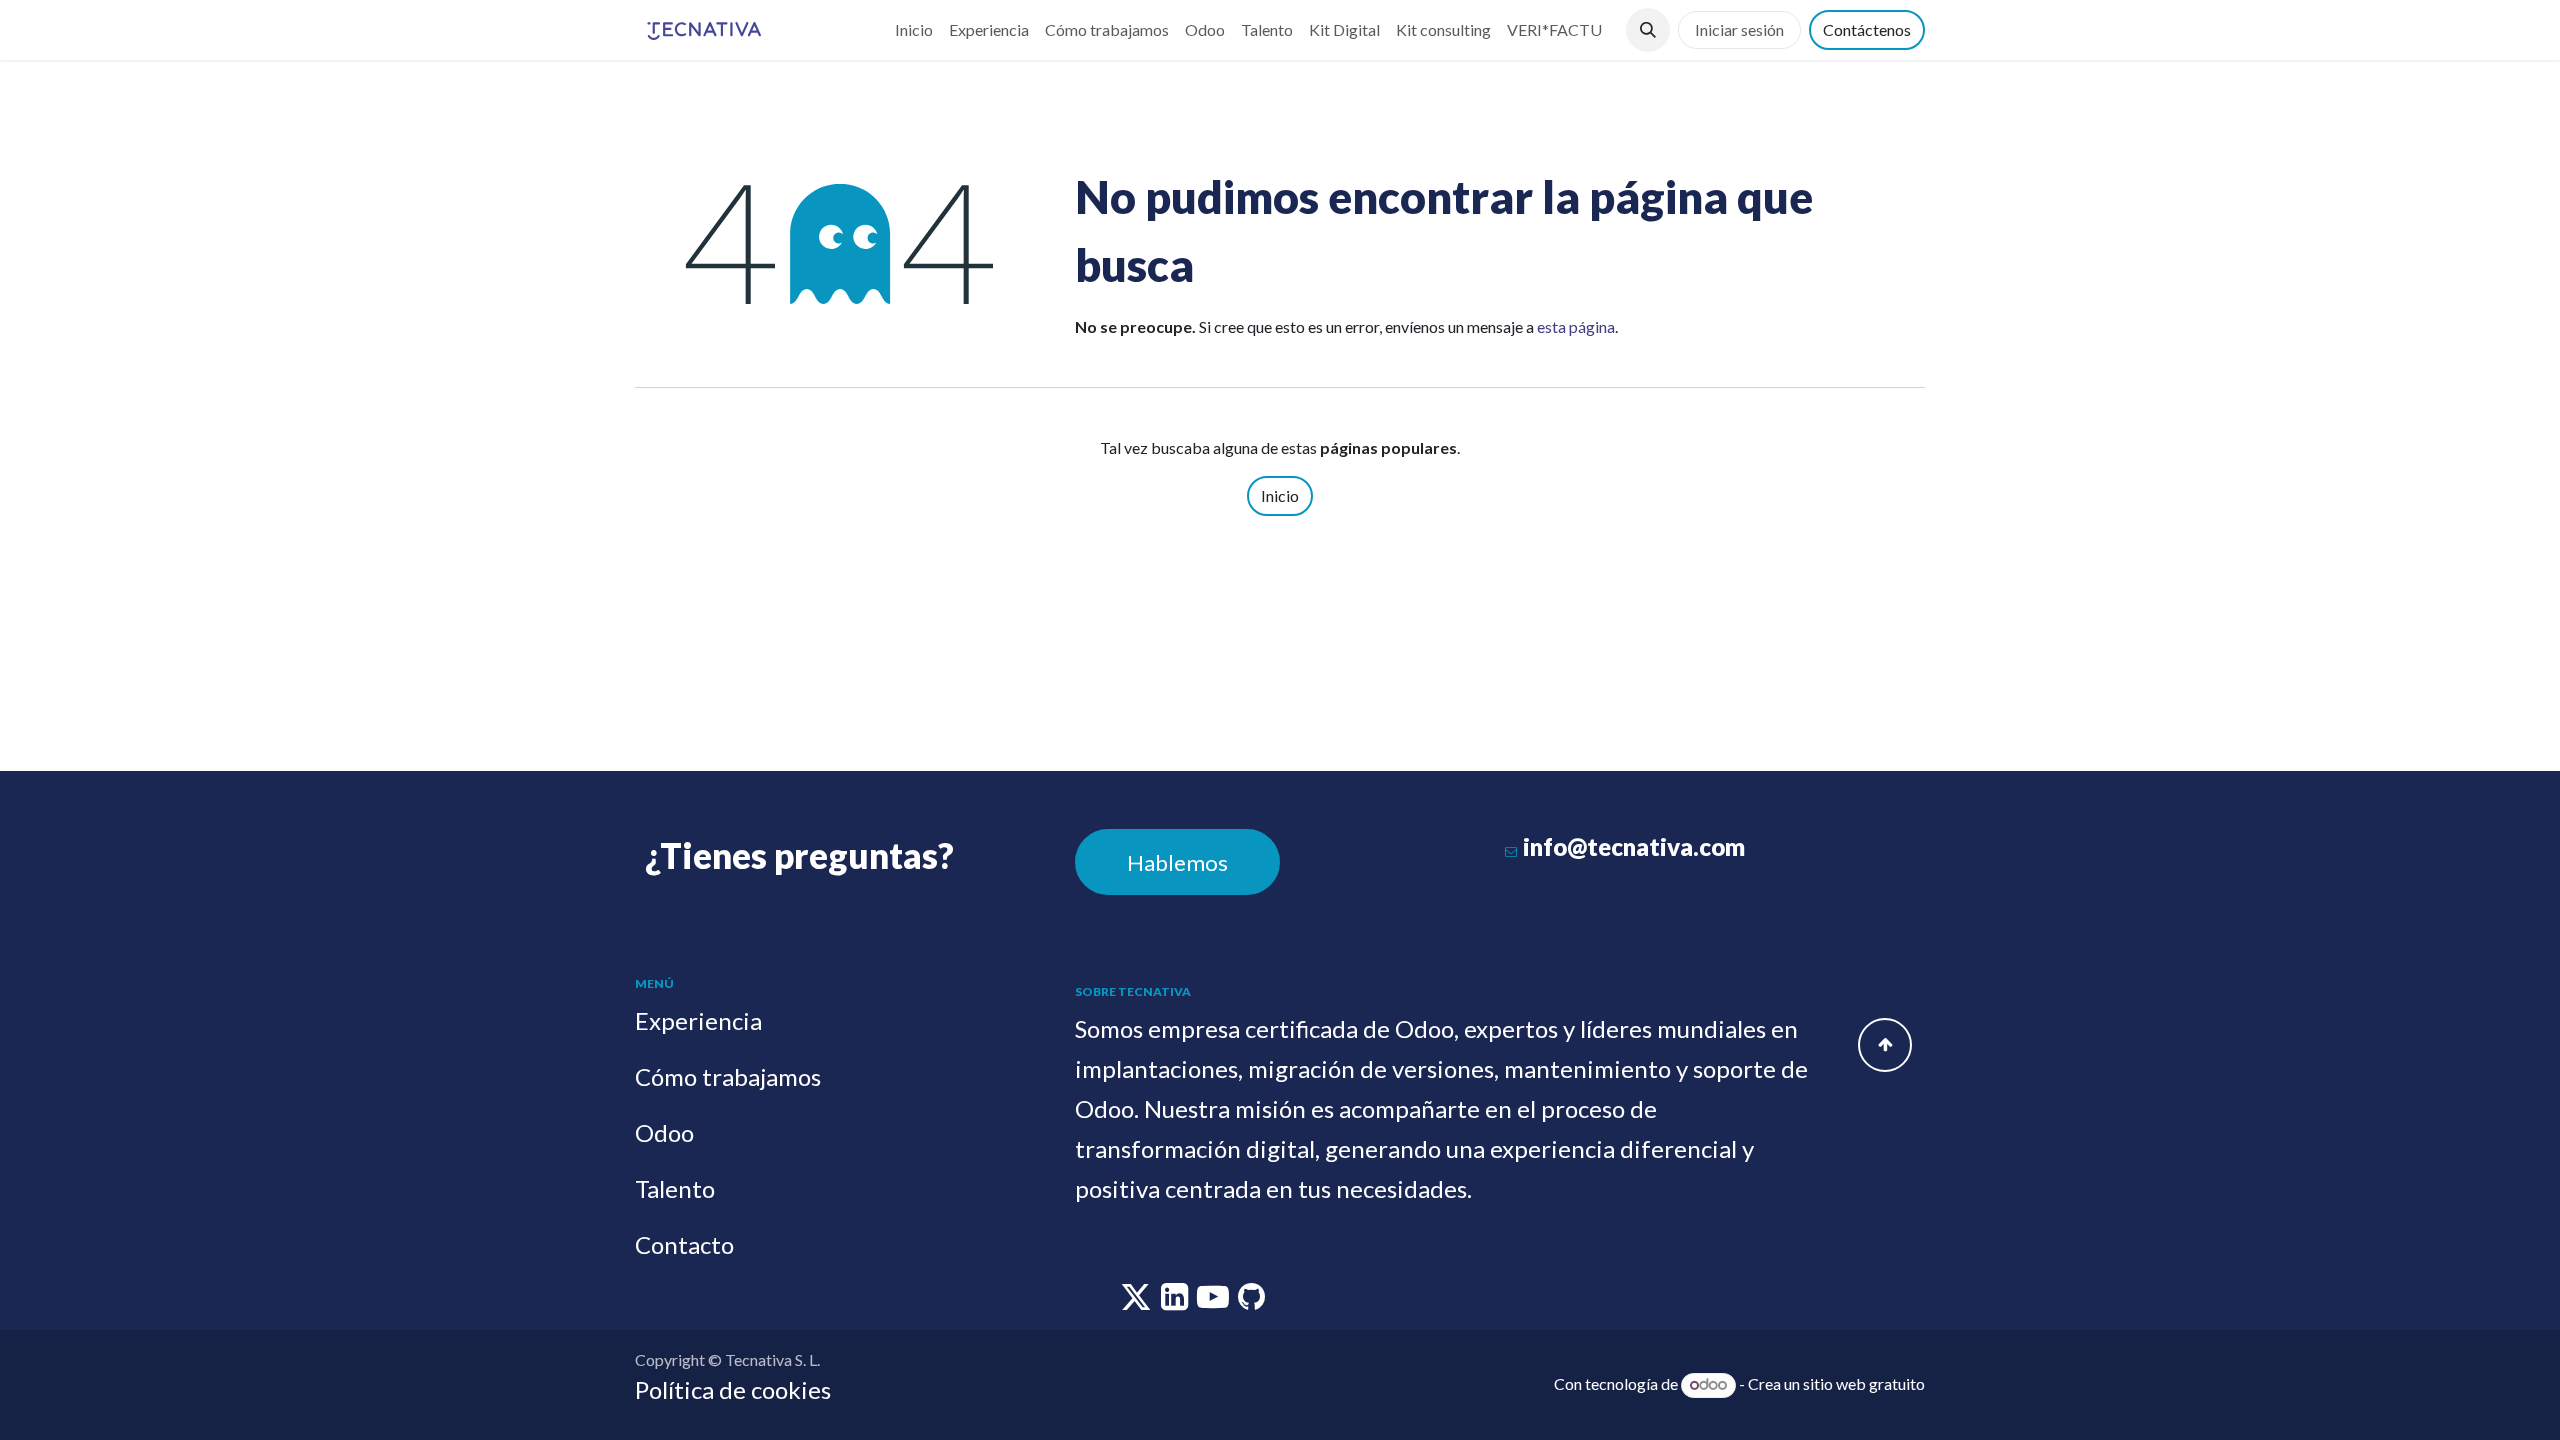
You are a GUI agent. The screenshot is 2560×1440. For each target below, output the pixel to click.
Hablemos (1177, 862)
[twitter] (1137, 1301)
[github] (1251, 1301)
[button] (1648, 30)
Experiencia (698, 1020)
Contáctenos (1867, 29)
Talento (675, 1188)
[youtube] (1214, 1301)
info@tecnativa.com (1634, 846)
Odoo (664, 1132)
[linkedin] (1176, 1301)
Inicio (1280, 495)
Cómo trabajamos (728, 1076)
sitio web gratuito (1864, 1383)
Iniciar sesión (1739, 29)
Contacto (684, 1244)
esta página (1576, 326)
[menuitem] (914, 30)
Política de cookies (733, 1389)
